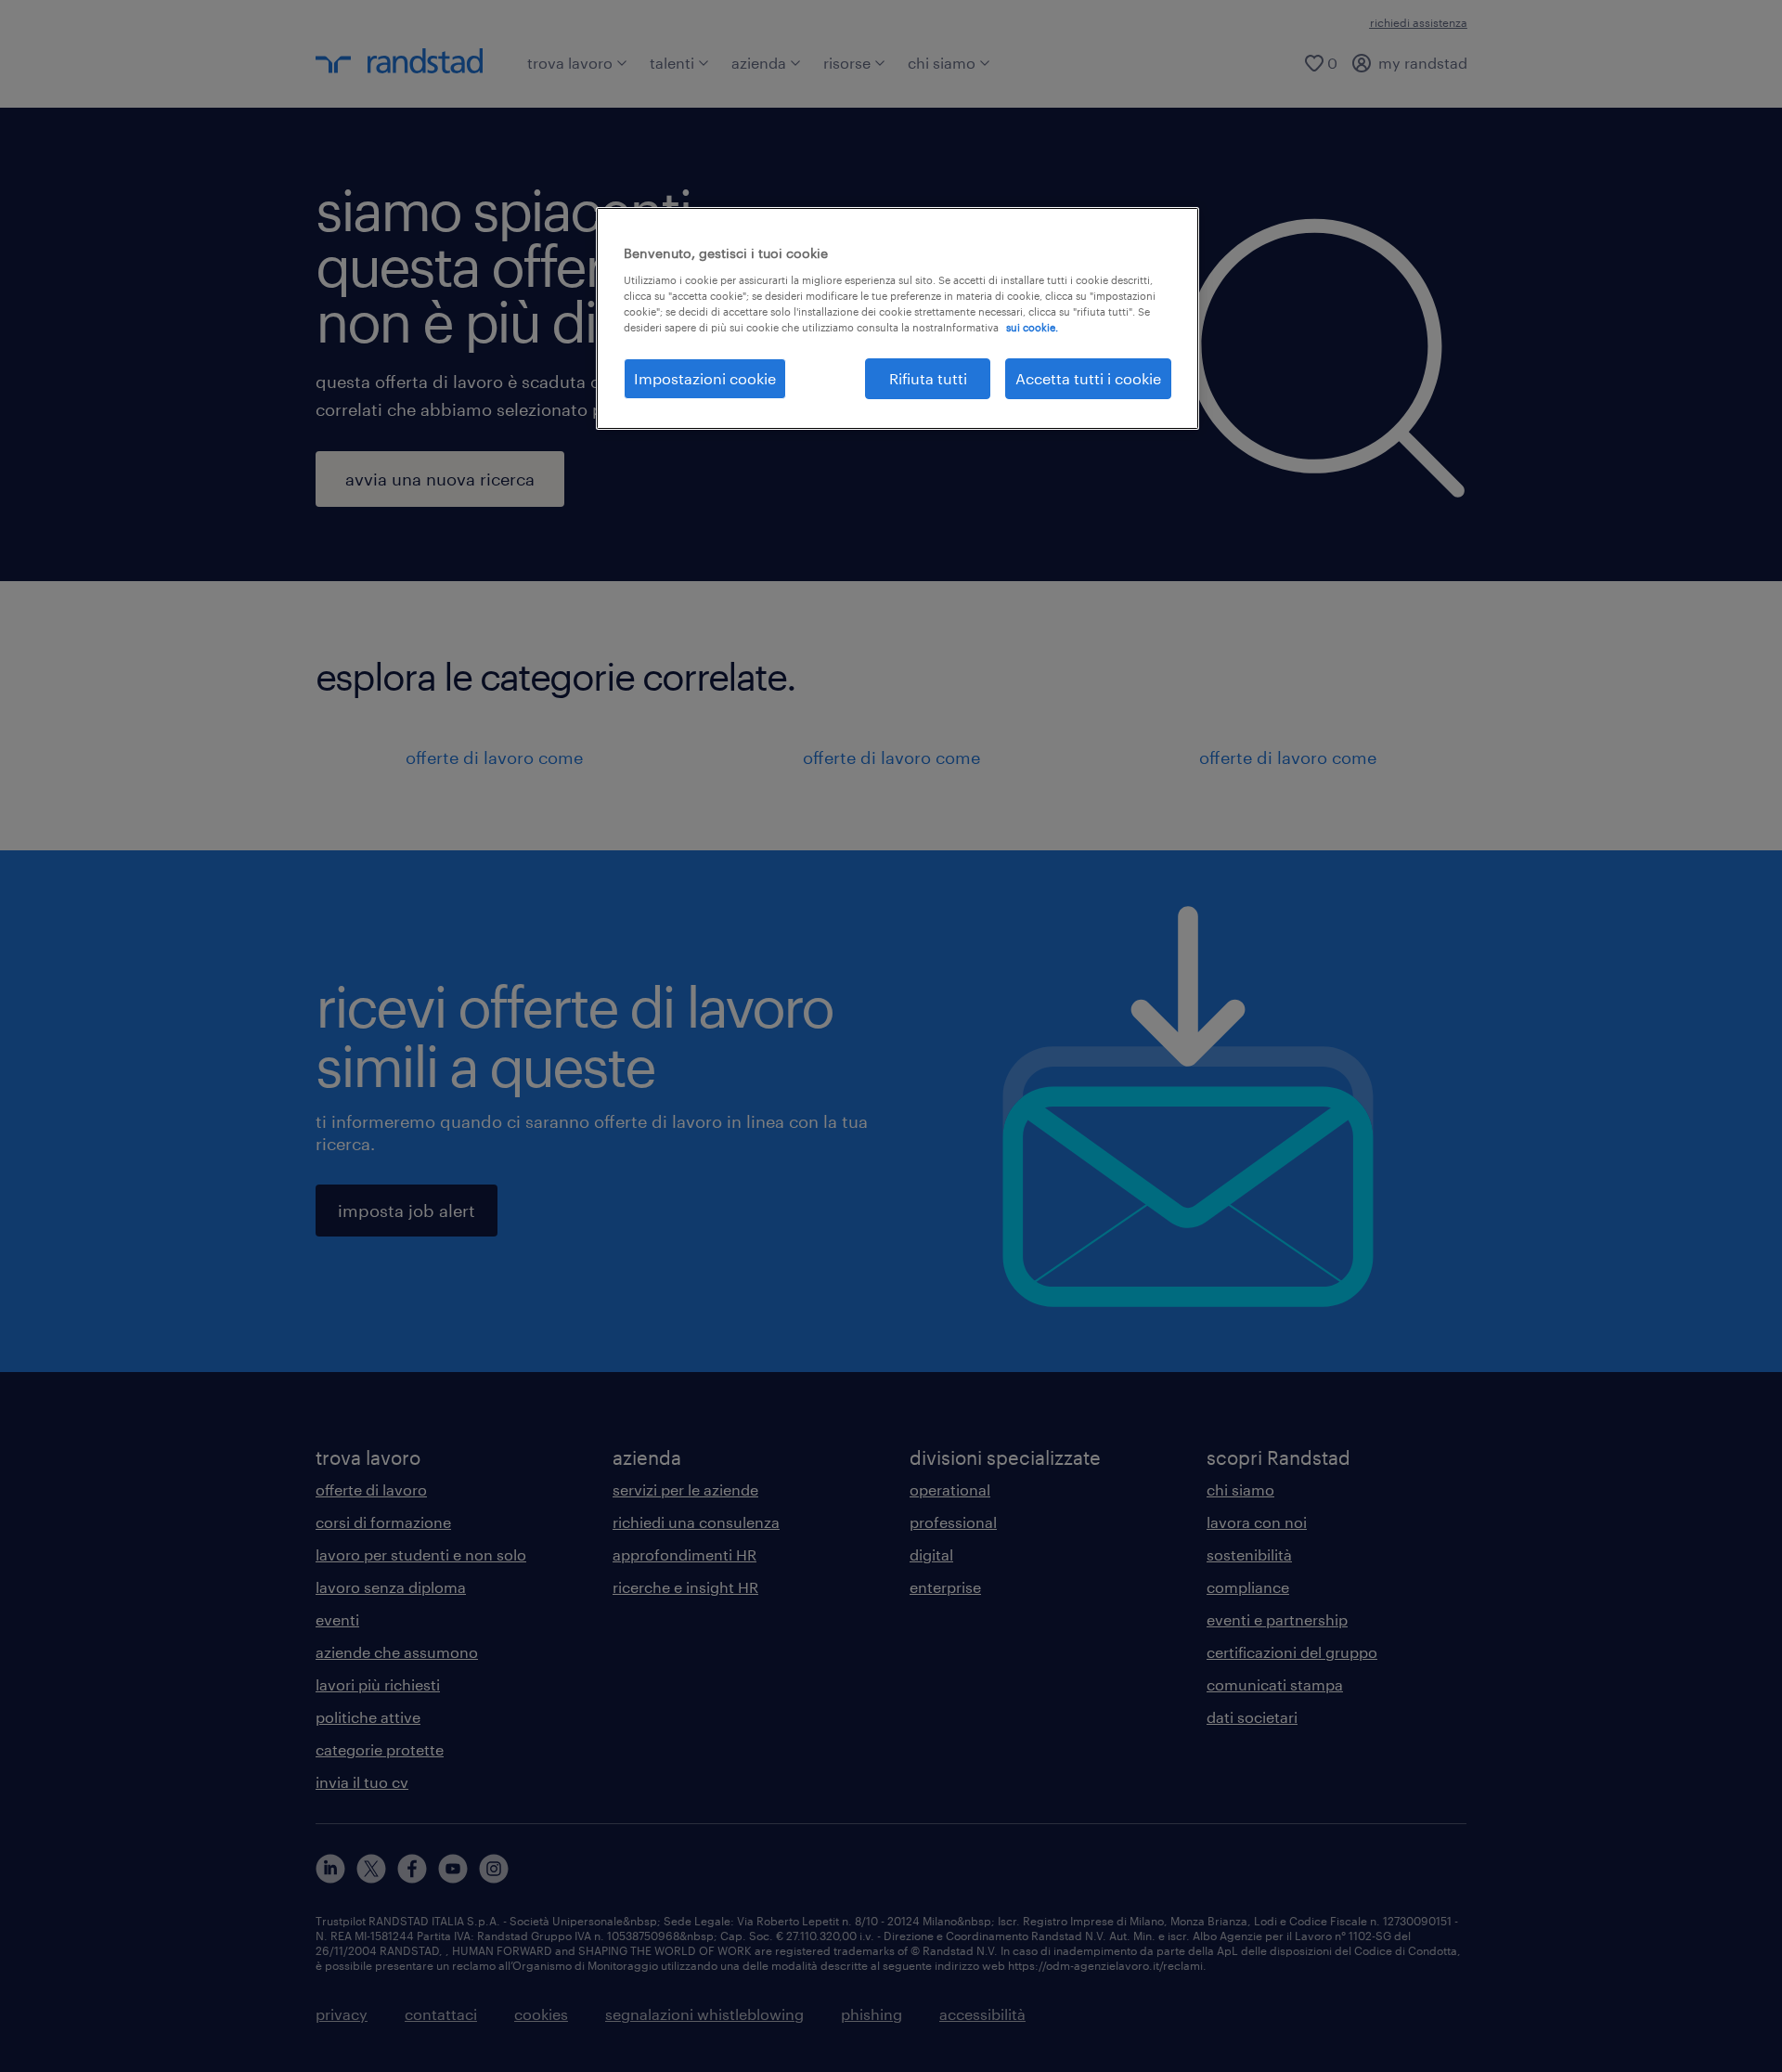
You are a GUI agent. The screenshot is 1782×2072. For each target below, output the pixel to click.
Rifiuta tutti (928, 378)
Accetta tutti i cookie (1088, 378)
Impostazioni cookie (705, 378)
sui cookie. (1032, 327)
